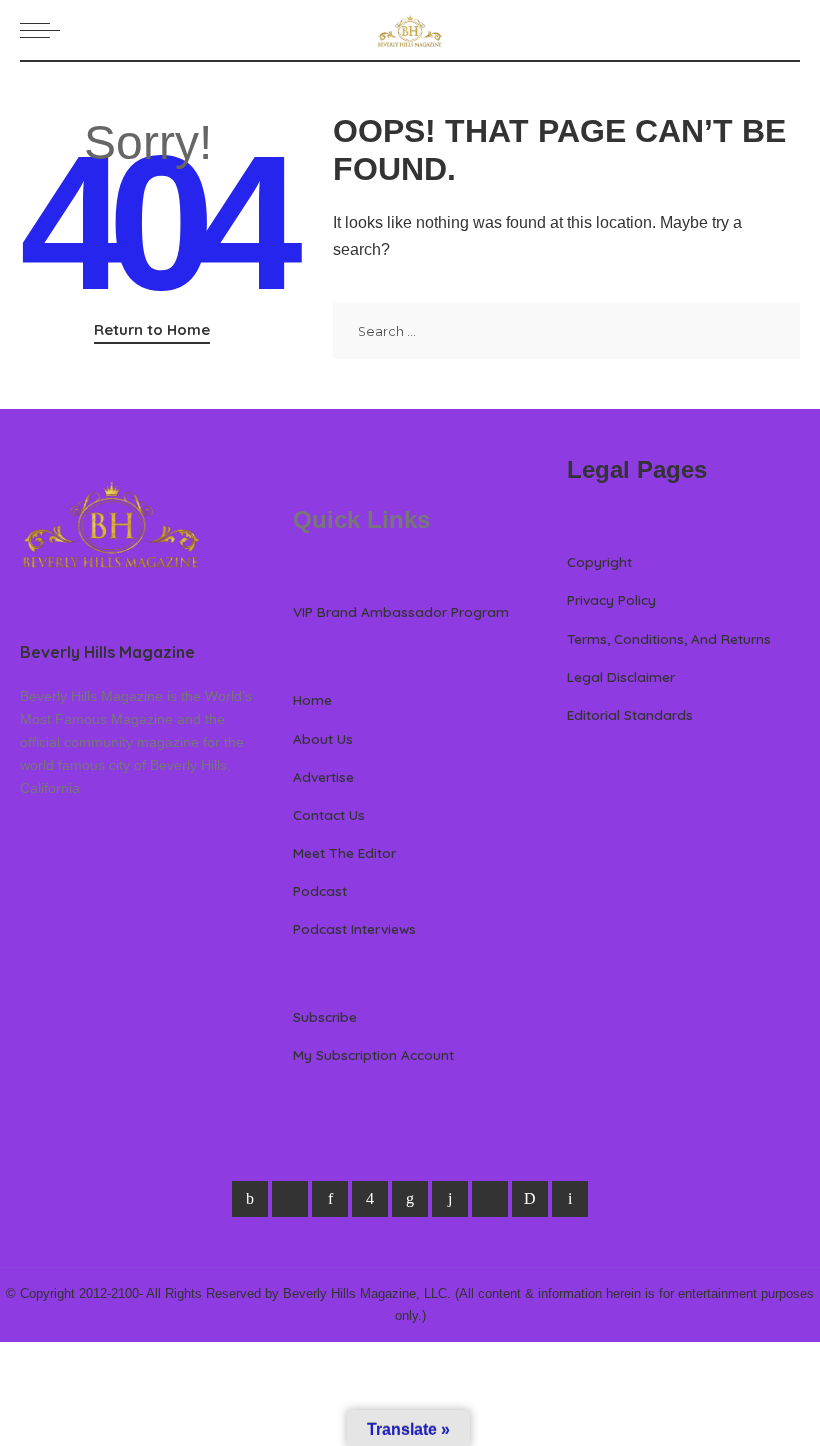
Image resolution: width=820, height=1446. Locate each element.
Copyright (599, 561)
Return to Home (152, 329)
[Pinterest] (330, 1199)
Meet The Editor (344, 852)
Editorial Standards (630, 714)
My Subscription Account (373, 1054)
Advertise (323, 776)
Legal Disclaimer (621, 676)
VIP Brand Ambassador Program (401, 611)
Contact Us (329, 814)
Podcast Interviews (354, 928)
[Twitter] (290, 1199)
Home (312, 699)
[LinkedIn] (410, 1199)
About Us (323, 738)
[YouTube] (490, 1199)
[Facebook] (250, 1199)
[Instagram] (370, 1199)
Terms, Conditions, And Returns (669, 638)
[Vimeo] (530, 1199)
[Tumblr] (450, 1199)
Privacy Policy (611, 599)
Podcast (320, 890)
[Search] (788, 30)
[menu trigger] (45, 30)
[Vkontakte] (570, 1199)
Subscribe (325, 1016)
